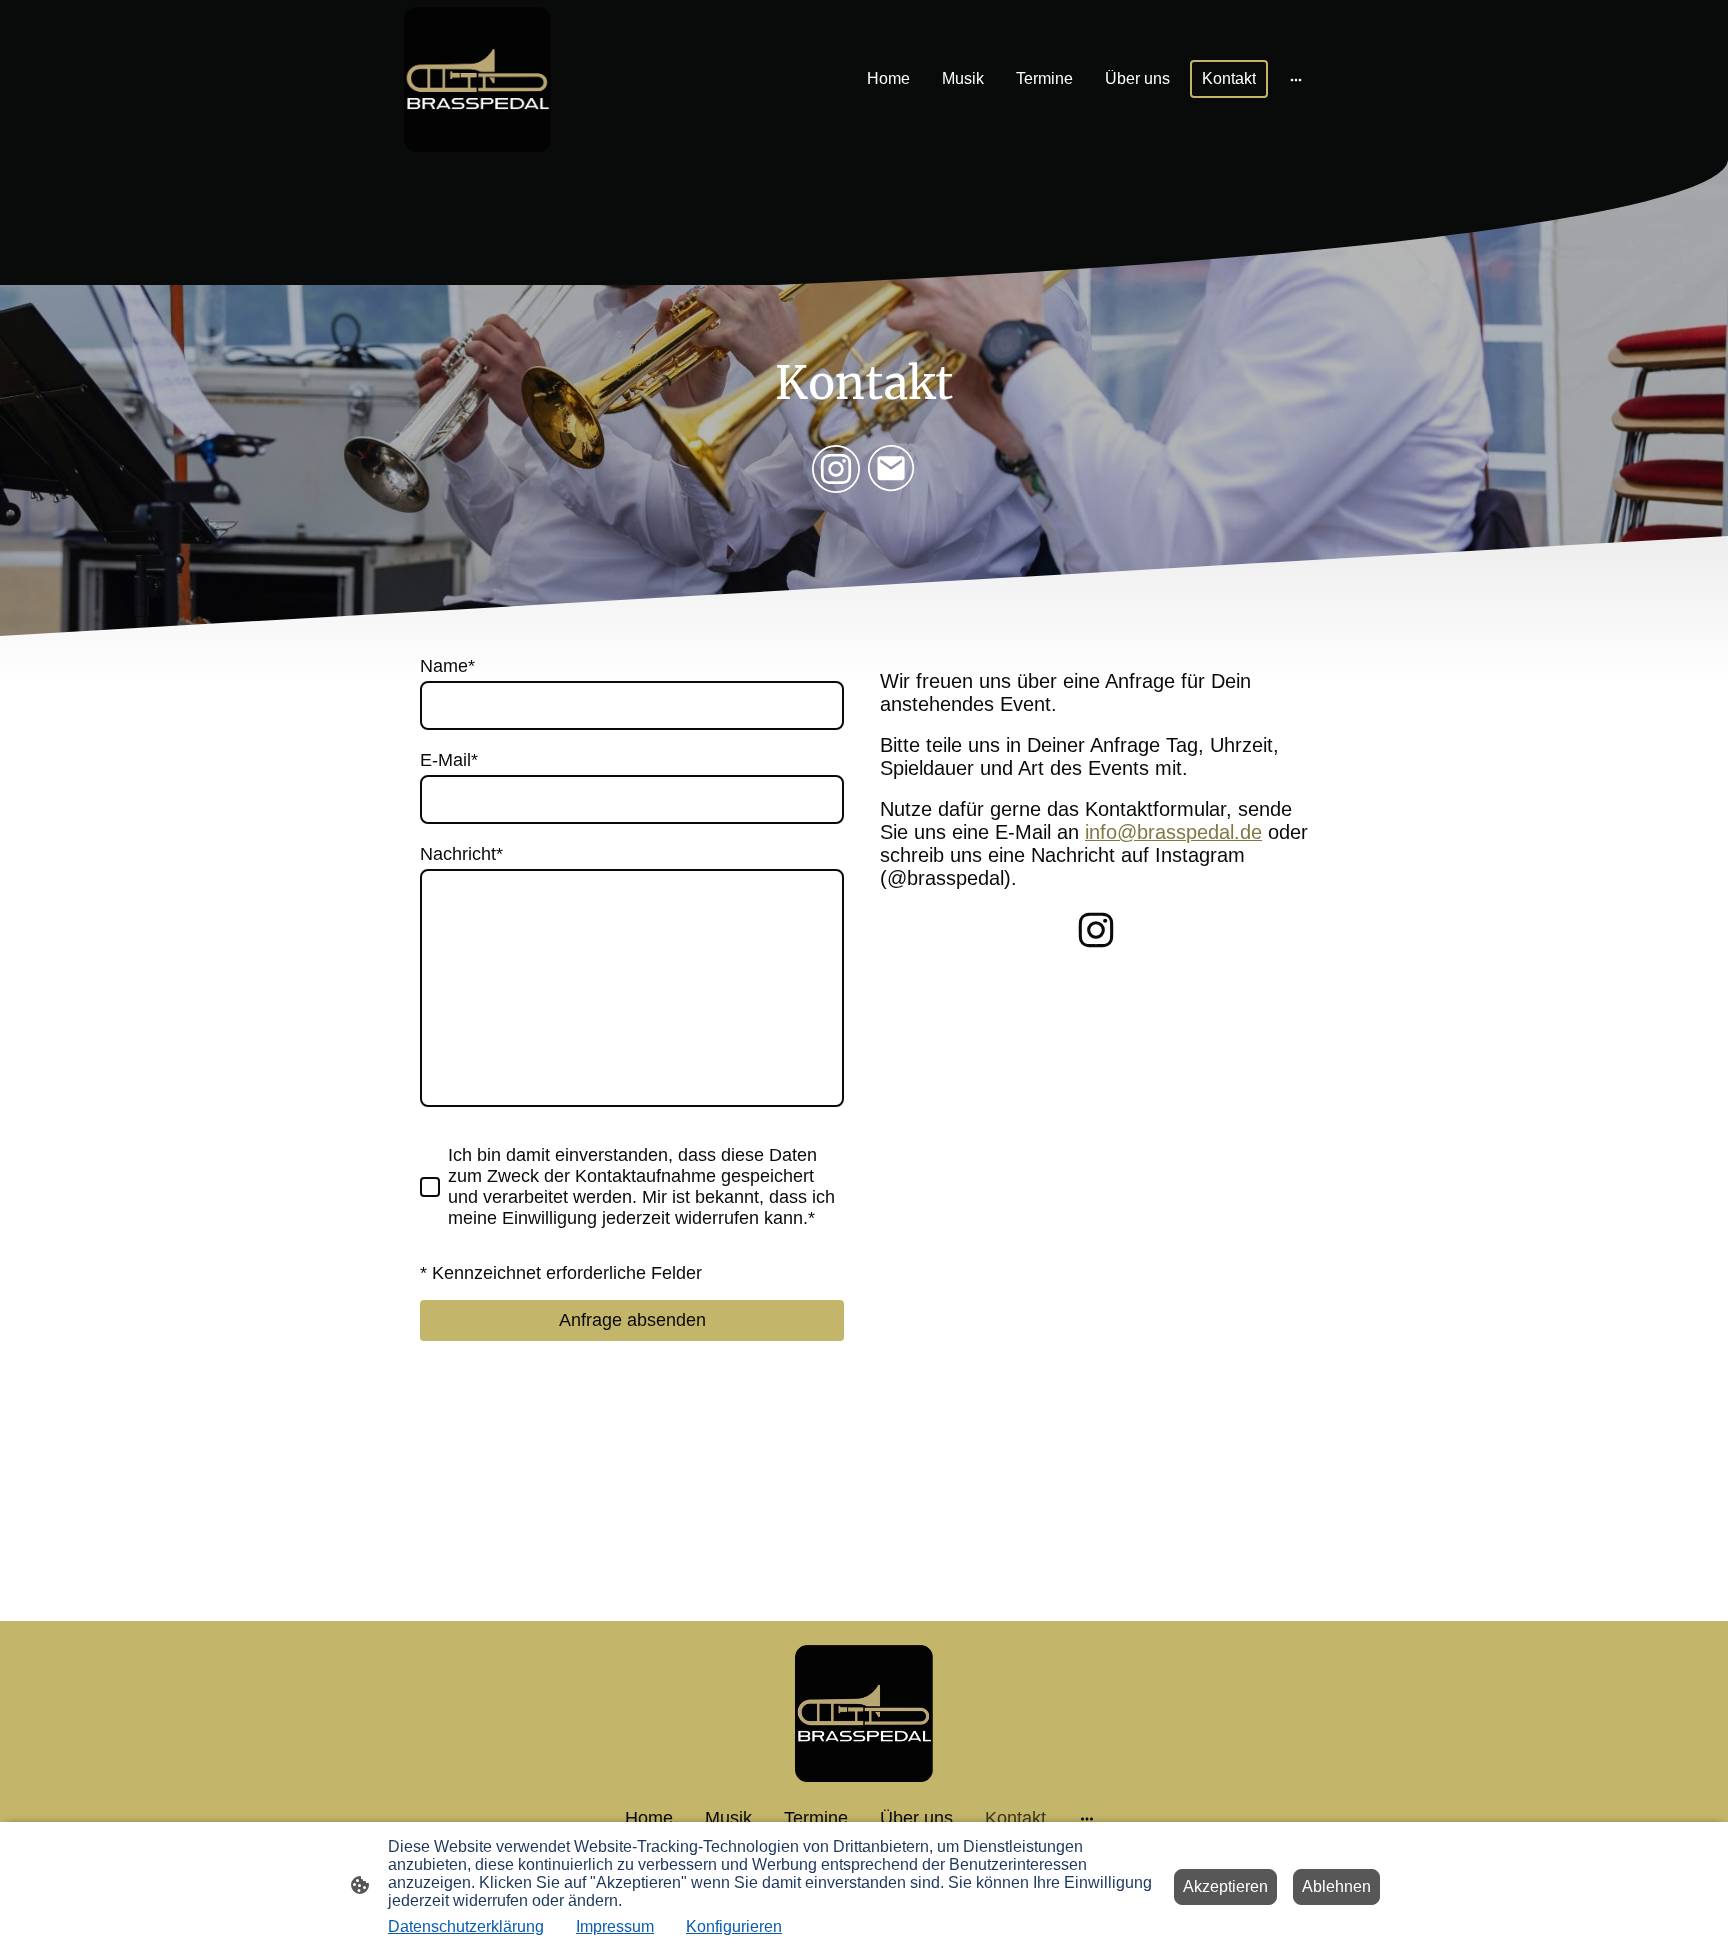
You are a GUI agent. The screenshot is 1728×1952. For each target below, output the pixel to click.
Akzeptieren (1225, 1886)
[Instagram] (836, 469)
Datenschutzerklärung (466, 1926)
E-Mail (449, 760)
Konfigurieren (734, 1926)
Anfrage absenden (632, 1320)
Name (447, 666)
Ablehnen (1336, 1886)
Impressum (615, 1926)
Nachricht (461, 854)
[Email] (892, 469)
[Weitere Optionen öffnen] (1296, 79)
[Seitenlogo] (477, 79)
